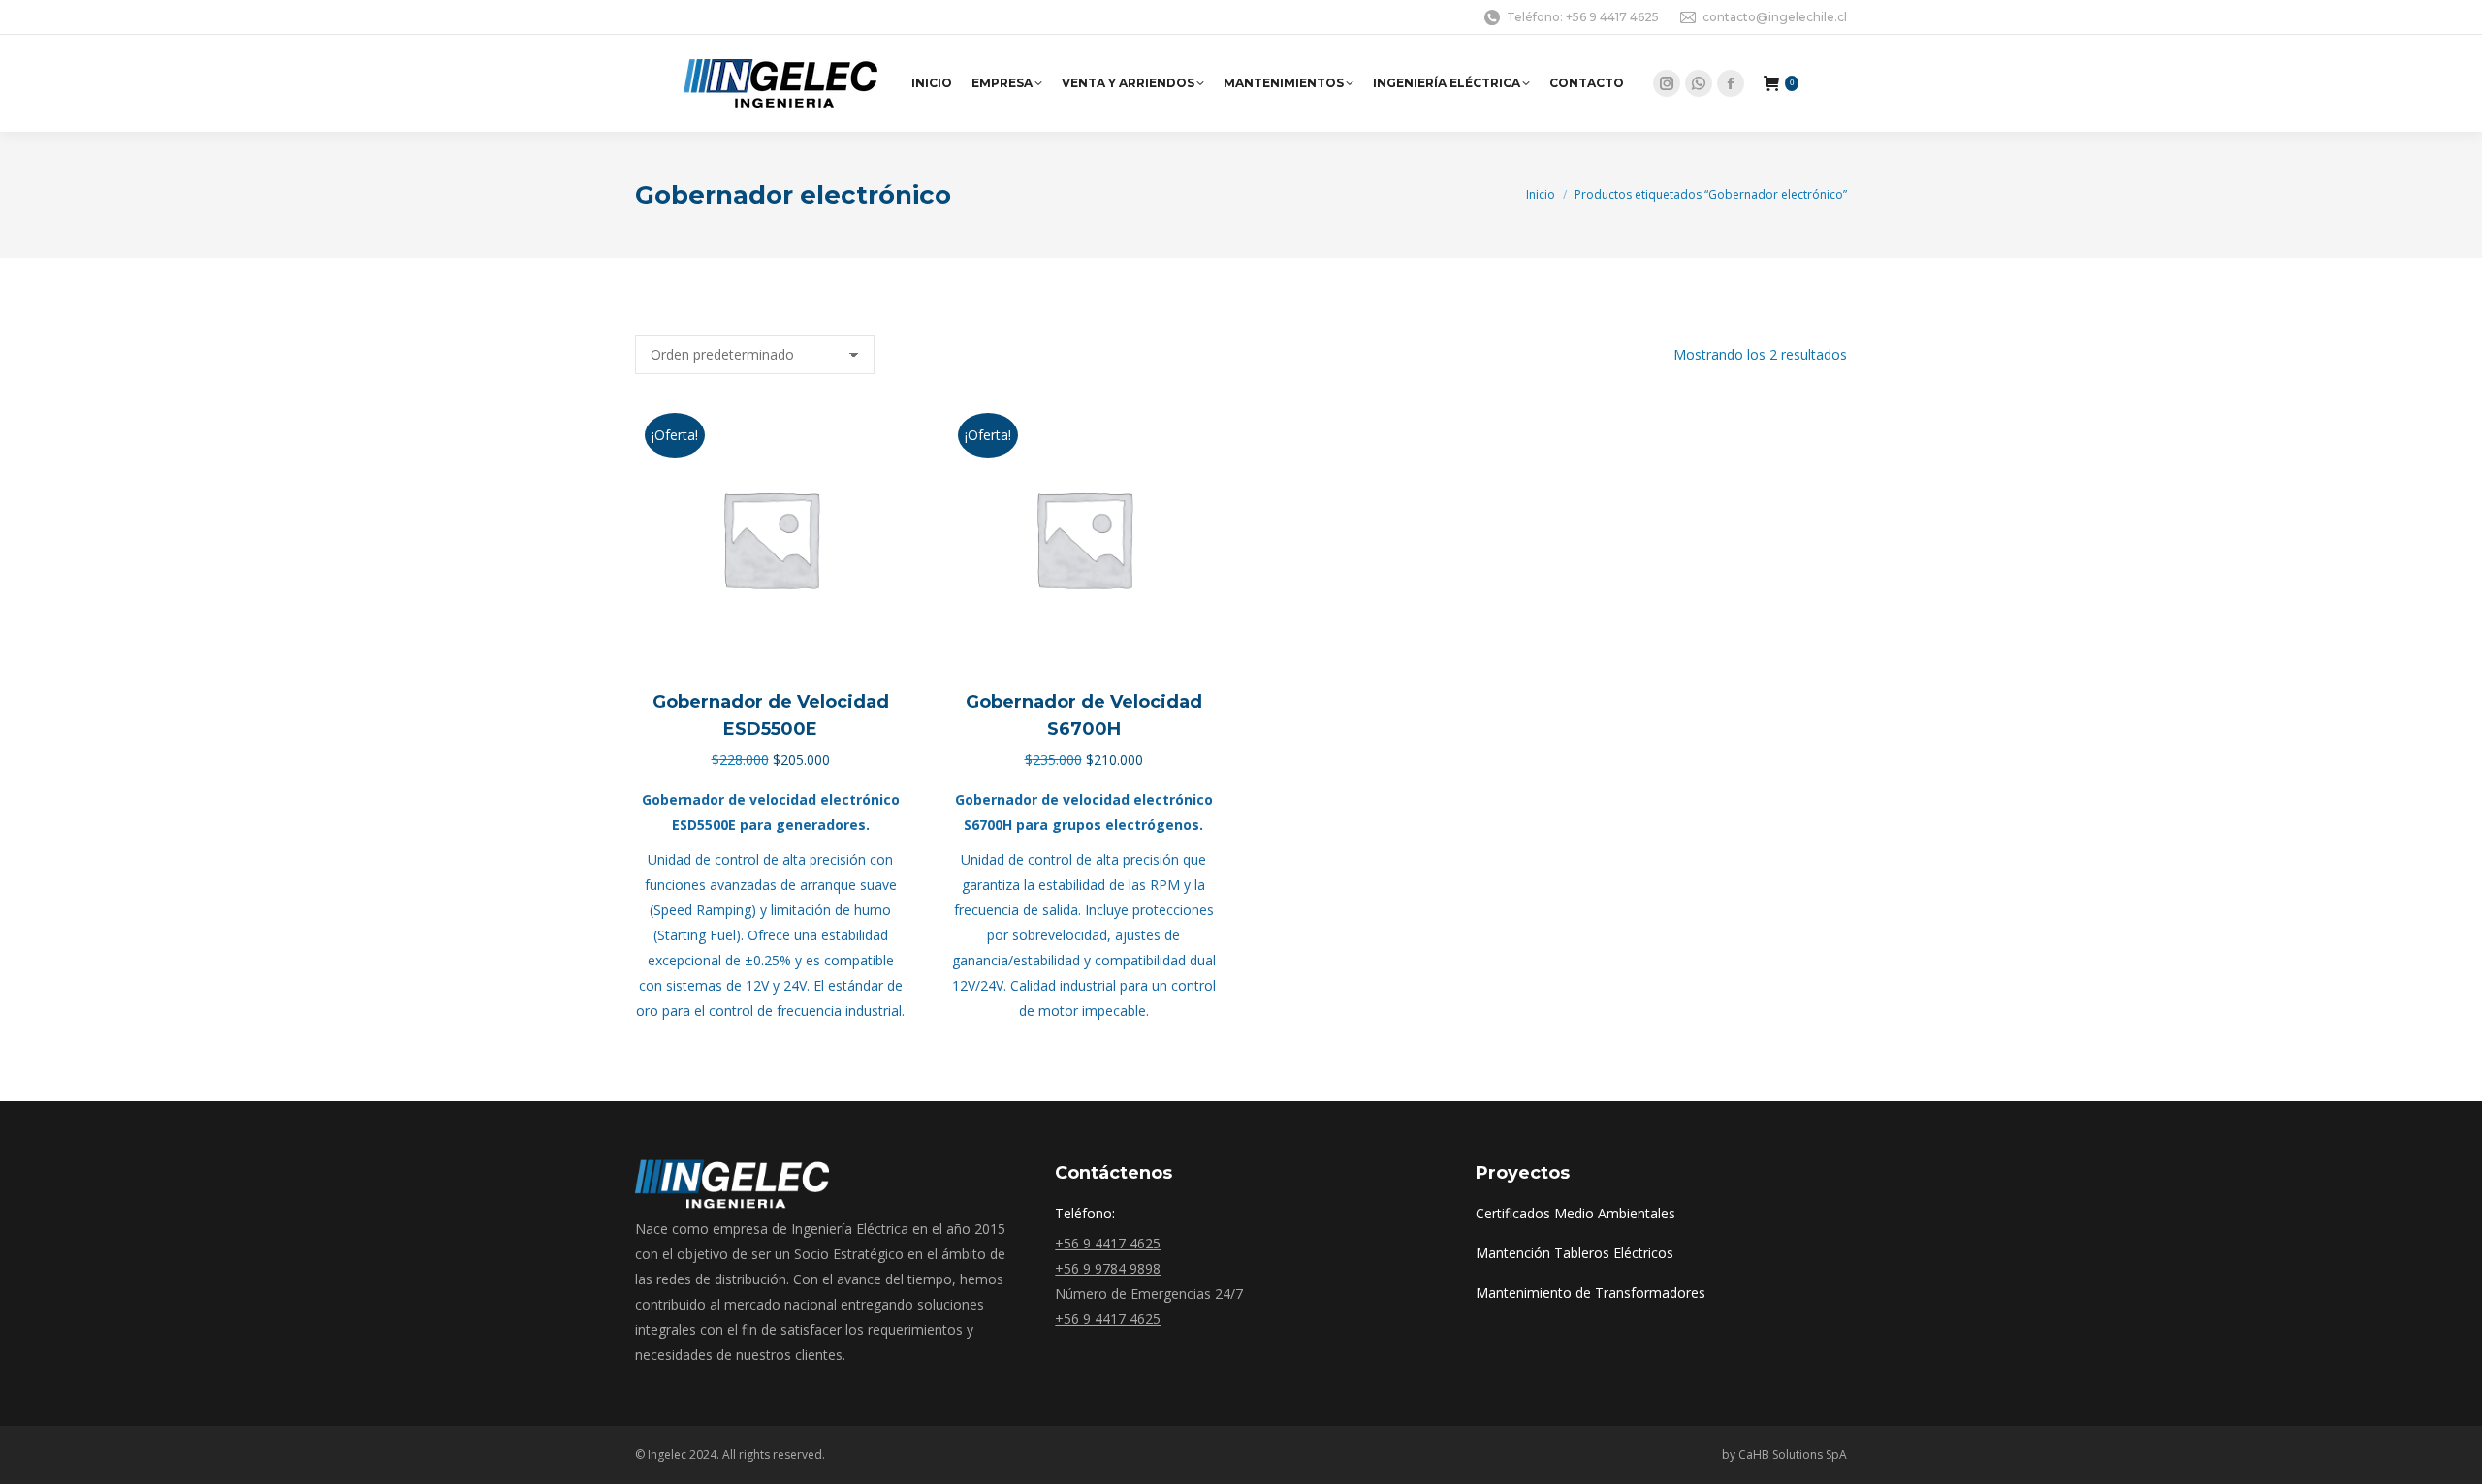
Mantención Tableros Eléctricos (1575, 1253)
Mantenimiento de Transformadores (1591, 1293)
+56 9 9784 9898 (1108, 1268)
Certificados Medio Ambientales (1575, 1213)
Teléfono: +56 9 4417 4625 (1583, 17)
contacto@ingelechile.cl (1775, 17)
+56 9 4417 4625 (1108, 1243)
